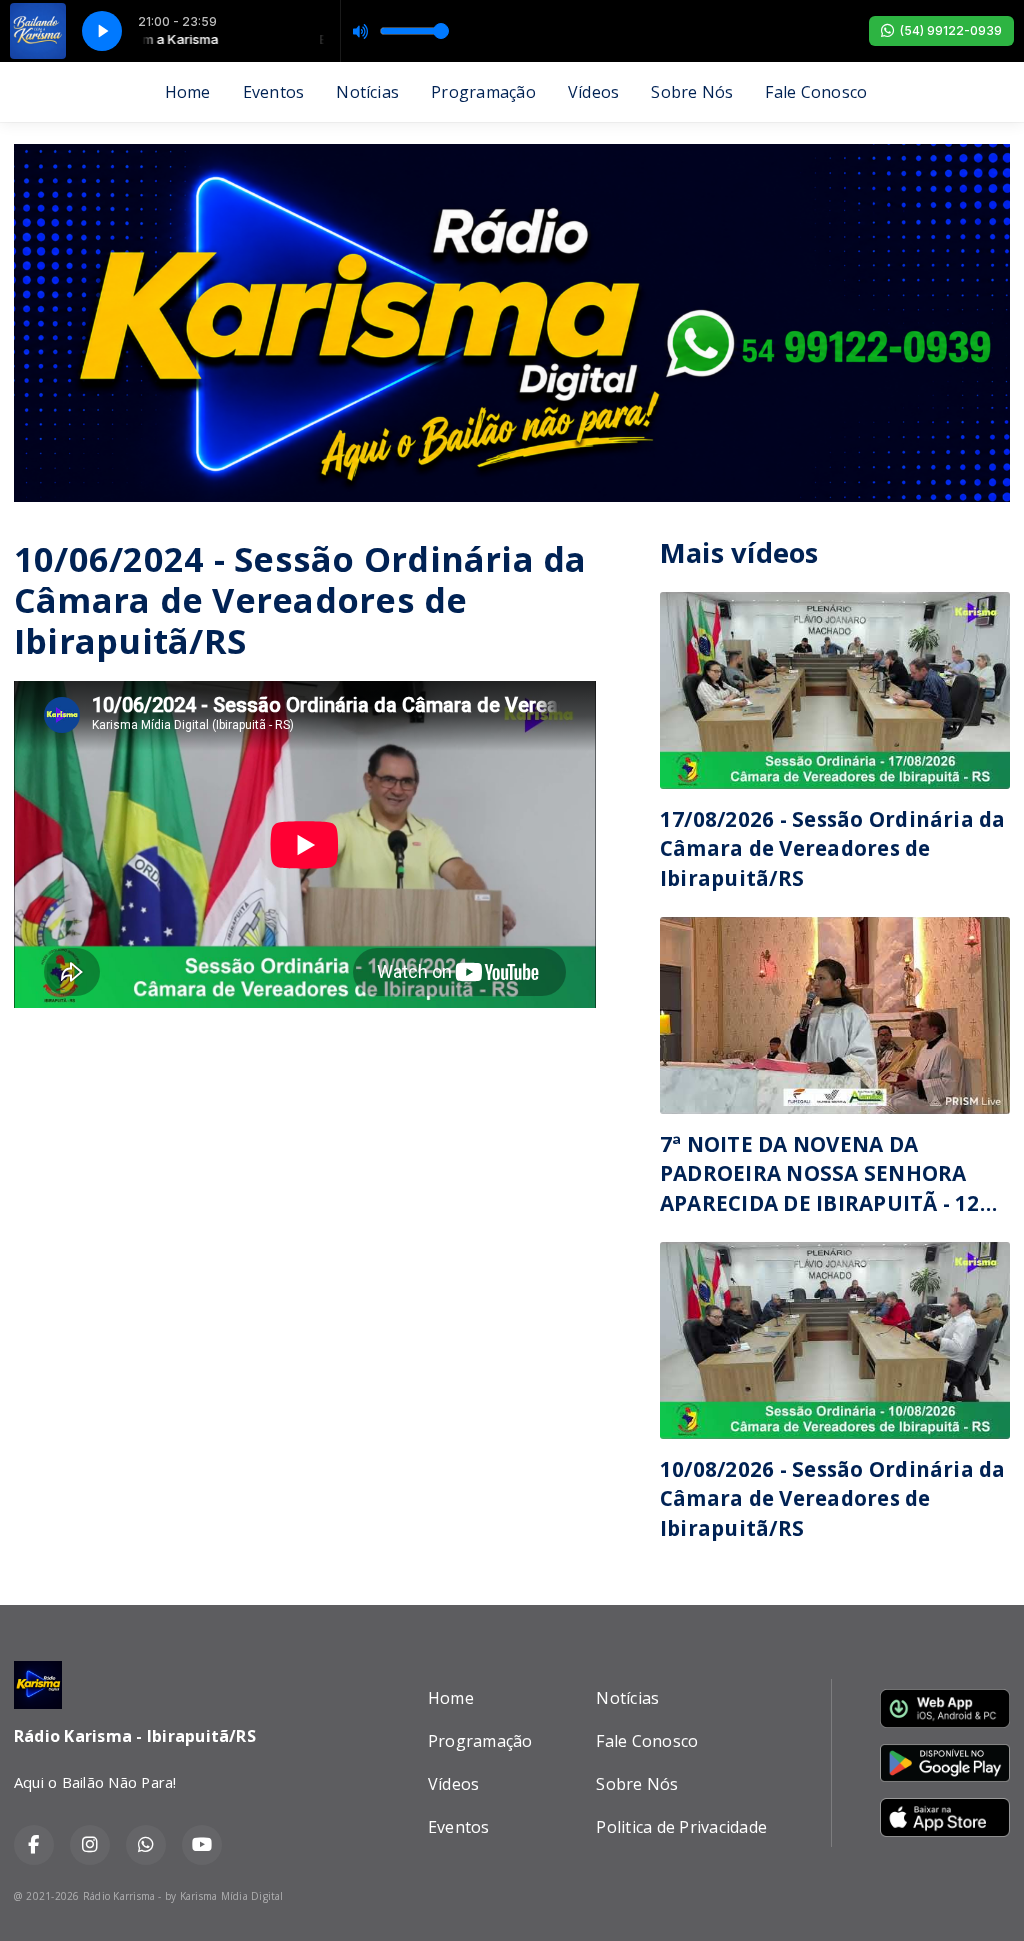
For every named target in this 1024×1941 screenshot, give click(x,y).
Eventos (274, 92)
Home (188, 92)
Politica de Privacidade (681, 1827)
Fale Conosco (816, 92)
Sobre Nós (692, 92)
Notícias (367, 92)
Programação (483, 92)
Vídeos (593, 92)
